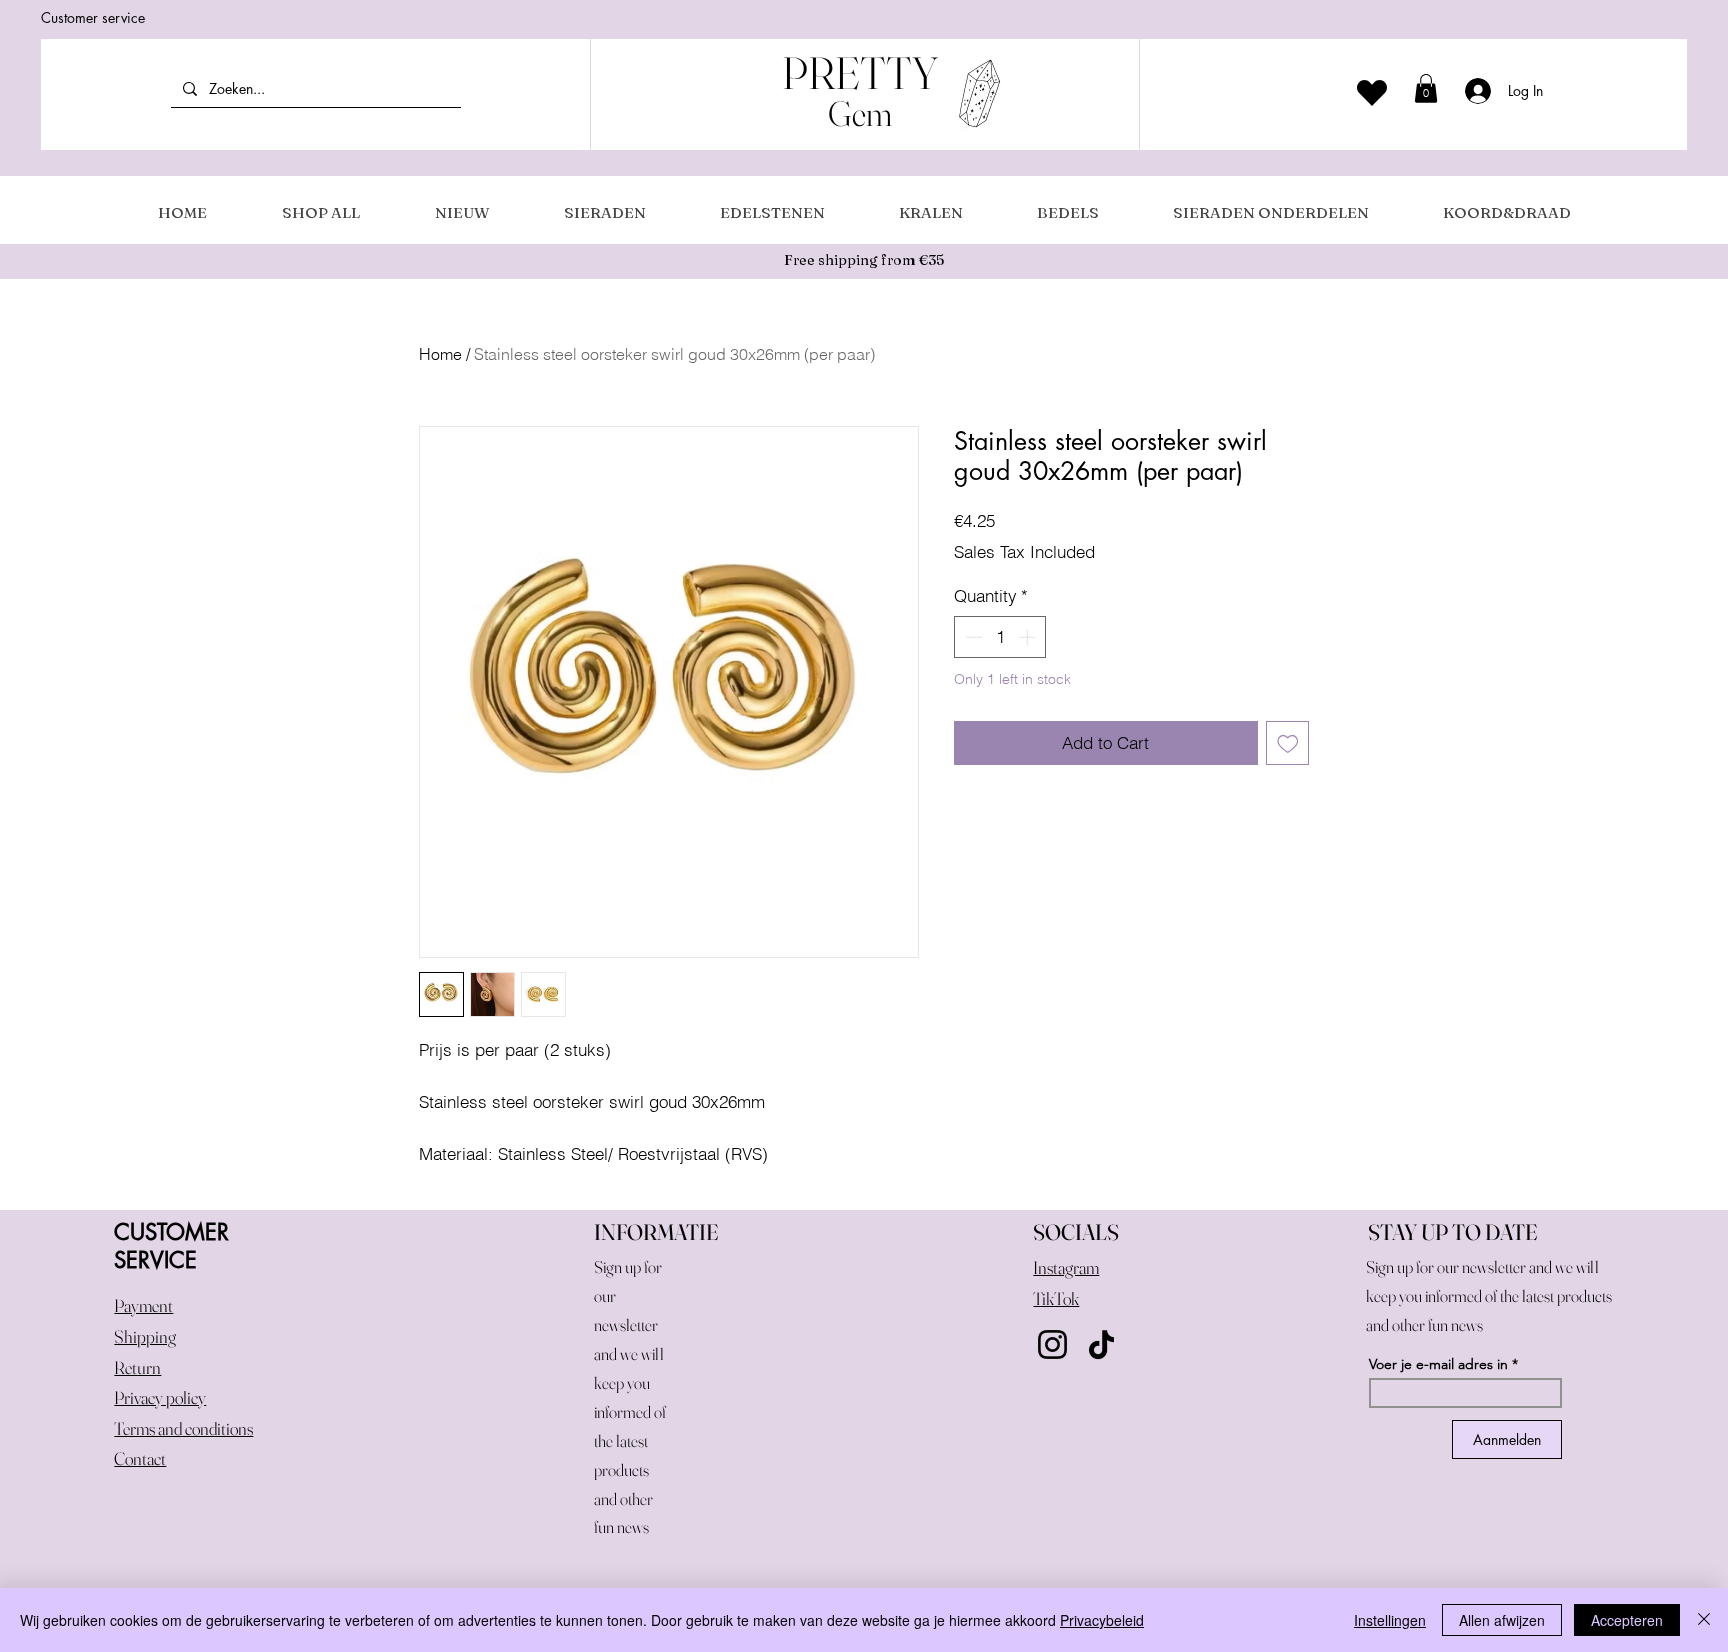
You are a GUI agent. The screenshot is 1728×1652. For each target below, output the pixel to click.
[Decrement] (972, 637)
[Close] (1704, 1620)
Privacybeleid (1102, 1620)
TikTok (1056, 1298)
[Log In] (1471, 91)
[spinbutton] (1000, 637)
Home (440, 354)
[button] (1426, 88)
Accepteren (1627, 1620)
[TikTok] (1101, 1344)
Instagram (1066, 1267)
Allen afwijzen (1502, 1620)
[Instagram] (1052, 1344)
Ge (847, 113)
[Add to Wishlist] (1288, 743)
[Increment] (1029, 637)
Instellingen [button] (1390, 1620)
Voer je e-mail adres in (1438, 1364)
